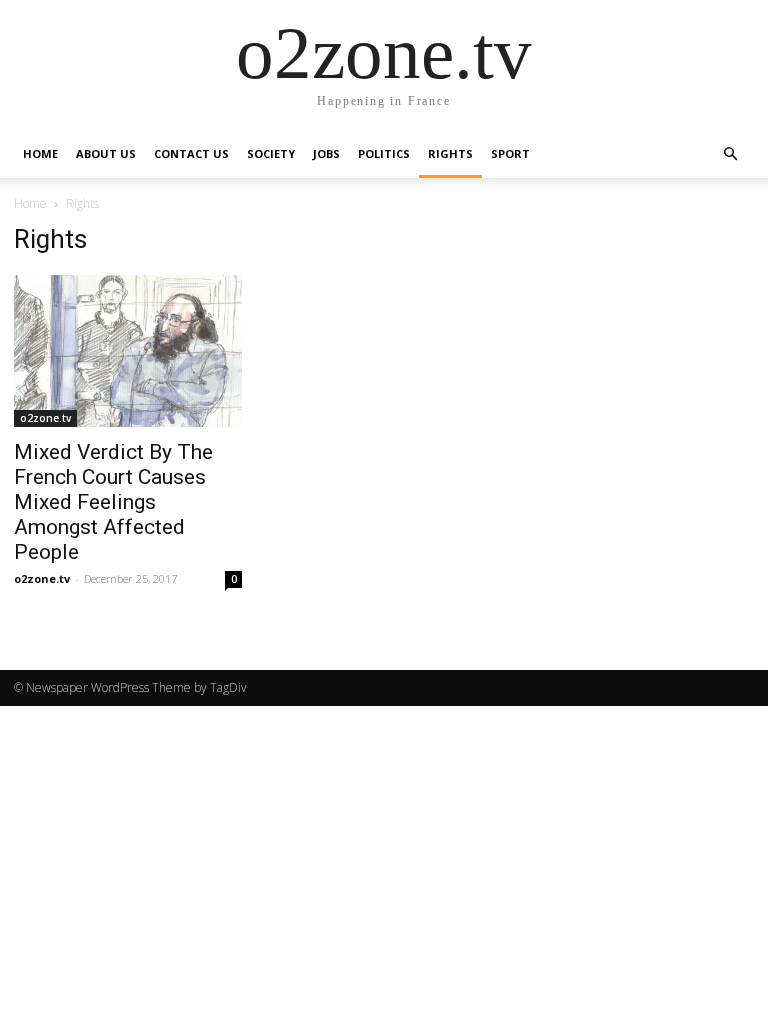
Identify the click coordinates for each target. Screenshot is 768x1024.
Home (40, 153)
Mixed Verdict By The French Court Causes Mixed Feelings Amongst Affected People (113, 502)
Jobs (326, 153)
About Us (106, 153)
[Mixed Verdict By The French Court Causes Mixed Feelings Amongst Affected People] (128, 351)
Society (271, 153)
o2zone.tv (45, 418)
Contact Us (191, 153)
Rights (450, 153)
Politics (384, 153)
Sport (510, 153)
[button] (730, 153)
